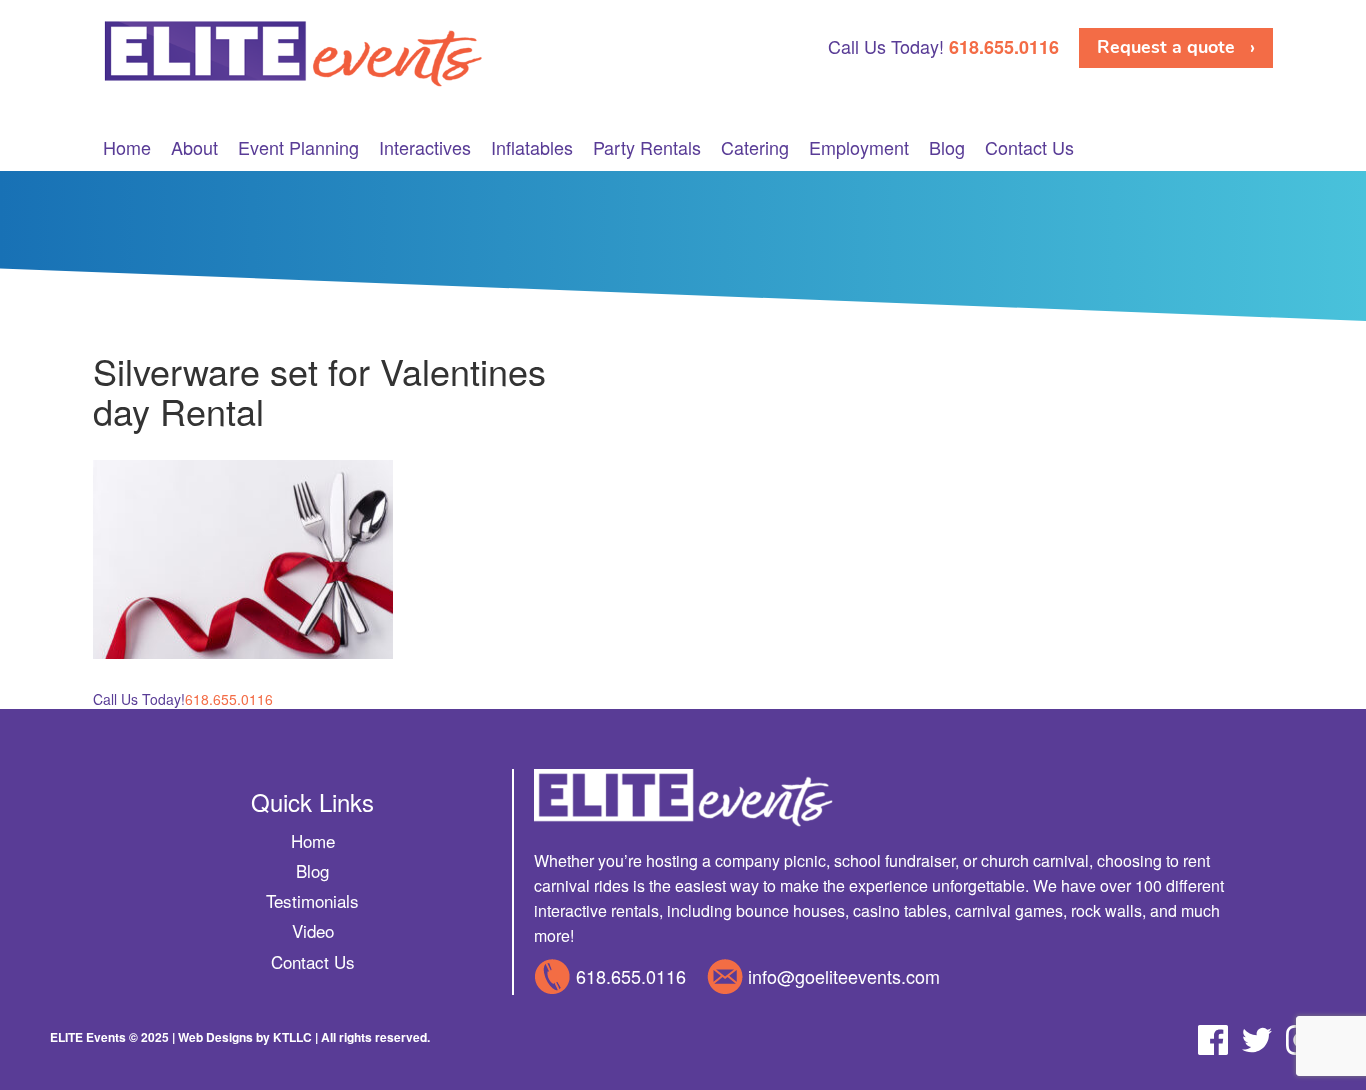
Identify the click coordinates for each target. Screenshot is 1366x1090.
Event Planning (298, 147)
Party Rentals (647, 147)
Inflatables (532, 147)
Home (127, 147)
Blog (947, 147)
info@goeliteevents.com (844, 976)
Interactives (425, 147)
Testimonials (312, 900)
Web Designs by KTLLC (245, 1037)
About (194, 147)
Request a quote (1166, 47)
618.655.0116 (631, 976)
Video (313, 930)
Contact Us (1029, 147)
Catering (755, 147)
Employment (859, 147)
